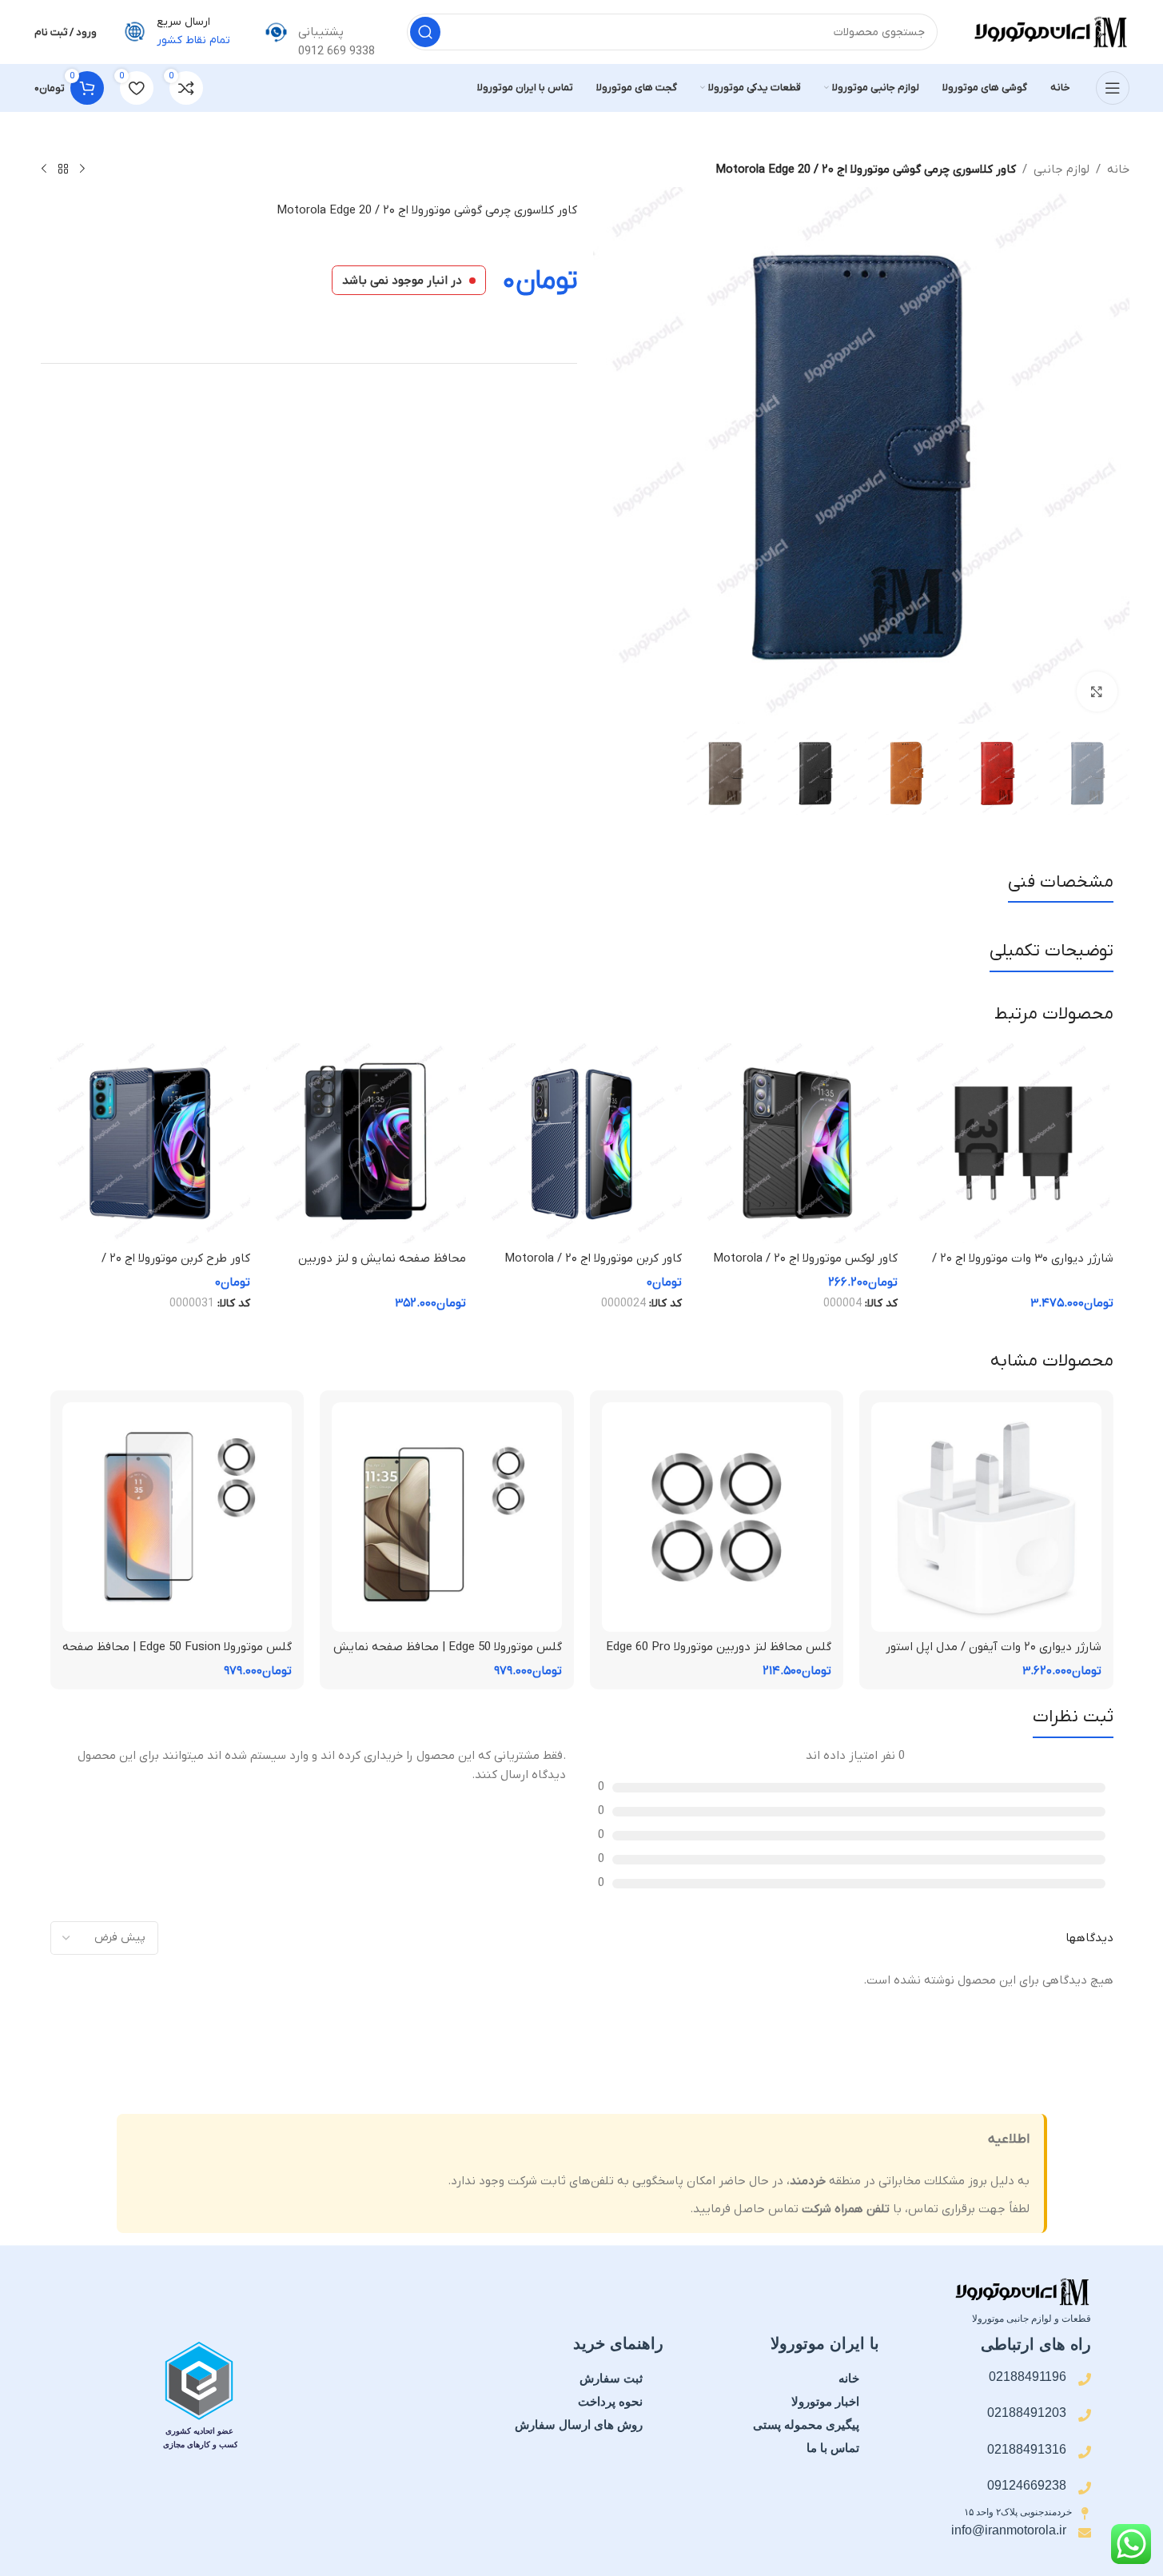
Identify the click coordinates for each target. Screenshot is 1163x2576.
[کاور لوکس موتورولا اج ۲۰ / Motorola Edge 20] (798, 1143)
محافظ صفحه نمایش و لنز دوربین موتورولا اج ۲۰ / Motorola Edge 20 (379, 1267)
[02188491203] (1085, 2415)
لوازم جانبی (1061, 169)
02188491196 (1028, 2377)
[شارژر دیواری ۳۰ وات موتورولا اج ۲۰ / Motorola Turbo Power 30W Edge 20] (1014, 1143)
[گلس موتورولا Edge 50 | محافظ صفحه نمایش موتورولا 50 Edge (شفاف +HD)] (447, 1517)
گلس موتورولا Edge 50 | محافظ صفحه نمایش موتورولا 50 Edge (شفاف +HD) (448, 1655)
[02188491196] (1085, 2379)
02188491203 (1027, 2413)
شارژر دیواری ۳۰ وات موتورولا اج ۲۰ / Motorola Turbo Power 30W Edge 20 (1017, 1267)
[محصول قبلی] (82, 169)
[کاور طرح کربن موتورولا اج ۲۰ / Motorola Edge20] (150, 1143)
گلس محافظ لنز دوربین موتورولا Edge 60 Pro (719, 1647)
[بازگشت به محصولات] (63, 169)
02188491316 (1027, 2449)
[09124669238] (1085, 2488)
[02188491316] (1085, 2452)
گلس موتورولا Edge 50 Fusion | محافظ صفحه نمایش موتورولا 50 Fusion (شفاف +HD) (177, 1655)
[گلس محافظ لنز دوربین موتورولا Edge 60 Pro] (717, 1517)
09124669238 (1027, 2485)
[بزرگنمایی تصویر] (1097, 692)
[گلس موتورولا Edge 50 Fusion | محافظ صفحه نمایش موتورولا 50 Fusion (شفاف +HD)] (177, 1517)
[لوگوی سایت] (1049, 31)
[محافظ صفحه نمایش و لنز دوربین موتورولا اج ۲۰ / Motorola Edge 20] (366, 1143)
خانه (1118, 169)
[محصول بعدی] (44, 169)
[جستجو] (425, 32)
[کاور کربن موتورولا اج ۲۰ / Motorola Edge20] (582, 1143)
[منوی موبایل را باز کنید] (1113, 88)
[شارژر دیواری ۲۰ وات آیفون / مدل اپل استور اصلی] (986, 1517)
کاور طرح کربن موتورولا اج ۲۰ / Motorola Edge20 (176, 1267)
